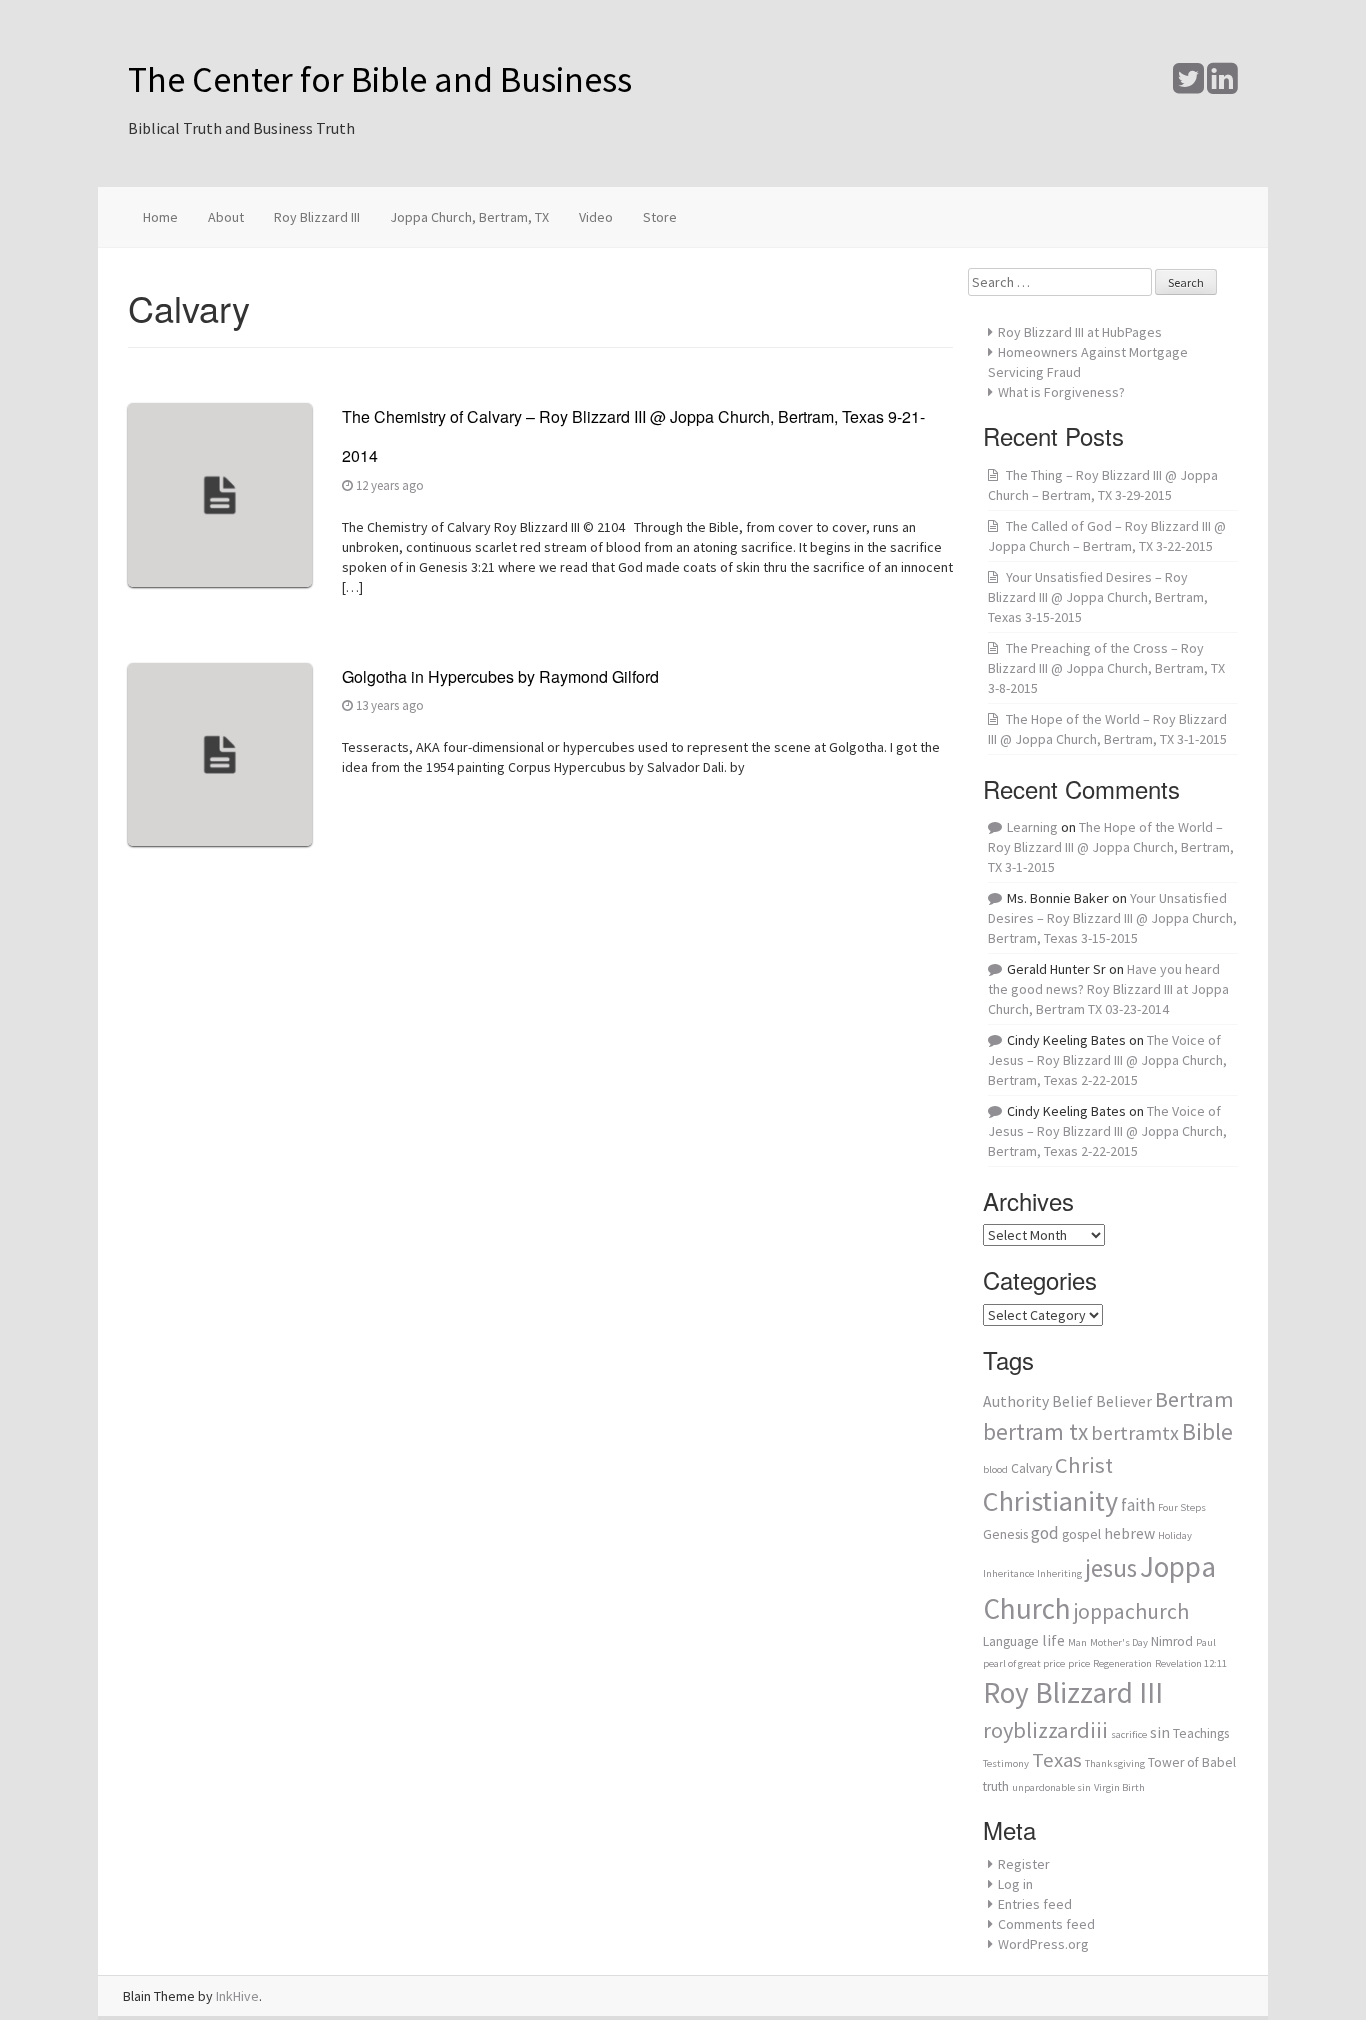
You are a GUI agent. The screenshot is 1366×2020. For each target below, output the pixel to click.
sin (1160, 1732)
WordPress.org (1043, 1944)
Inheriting (1059, 1573)
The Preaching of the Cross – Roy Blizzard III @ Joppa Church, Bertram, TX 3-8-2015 (1106, 668)
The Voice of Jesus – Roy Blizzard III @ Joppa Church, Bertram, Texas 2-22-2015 (1107, 1060)
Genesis (1005, 1534)
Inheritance (1008, 1573)
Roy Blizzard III (317, 217)
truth (996, 1786)
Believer (1124, 1401)
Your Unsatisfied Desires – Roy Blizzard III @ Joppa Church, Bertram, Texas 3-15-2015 (1098, 597)
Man (1077, 1642)
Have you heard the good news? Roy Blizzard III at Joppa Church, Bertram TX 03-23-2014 (1108, 989)
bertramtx (1135, 1432)
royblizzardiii (1045, 1730)
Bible (1207, 1431)
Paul (1206, 1642)
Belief (1072, 1401)
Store (660, 217)
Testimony (1006, 1763)
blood (995, 1469)
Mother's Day (1119, 1642)
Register (1024, 1864)
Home (160, 217)
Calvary (1031, 1468)
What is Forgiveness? (1061, 392)
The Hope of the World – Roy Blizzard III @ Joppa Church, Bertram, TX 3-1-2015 (1111, 847)
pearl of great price (1024, 1663)
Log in (1015, 1884)
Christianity (1050, 1501)
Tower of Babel (1192, 1762)
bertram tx (1035, 1431)
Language (1011, 1641)
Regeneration (1122, 1663)
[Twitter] (1188, 86)
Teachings (1201, 1733)
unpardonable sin (1051, 1787)
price (1079, 1663)
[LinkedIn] (1222, 86)
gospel (1081, 1534)
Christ (1084, 1465)
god (1045, 1533)
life (1053, 1640)
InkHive (237, 1996)
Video (596, 217)
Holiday (1175, 1535)
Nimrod (1172, 1641)
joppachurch (1131, 1611)
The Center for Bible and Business (380, 79)
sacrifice (1129, 1734)
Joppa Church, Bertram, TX (469, 217)
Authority (1016, 1401)
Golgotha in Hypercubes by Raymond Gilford (500, 676)
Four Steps (1182, 1507)
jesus (1111, 1568)
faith (1138, 1505)
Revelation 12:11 (1191, 1663)
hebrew (1129, 1533)
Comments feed (1046, 1924)
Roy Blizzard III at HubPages (1080, 332)
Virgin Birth (1119, 1787)
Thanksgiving (1115, 1763)
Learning (1032, 827)
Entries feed (1035, 1904)
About (226, 217)
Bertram (1194, 1399)
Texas (1057, 1760)
